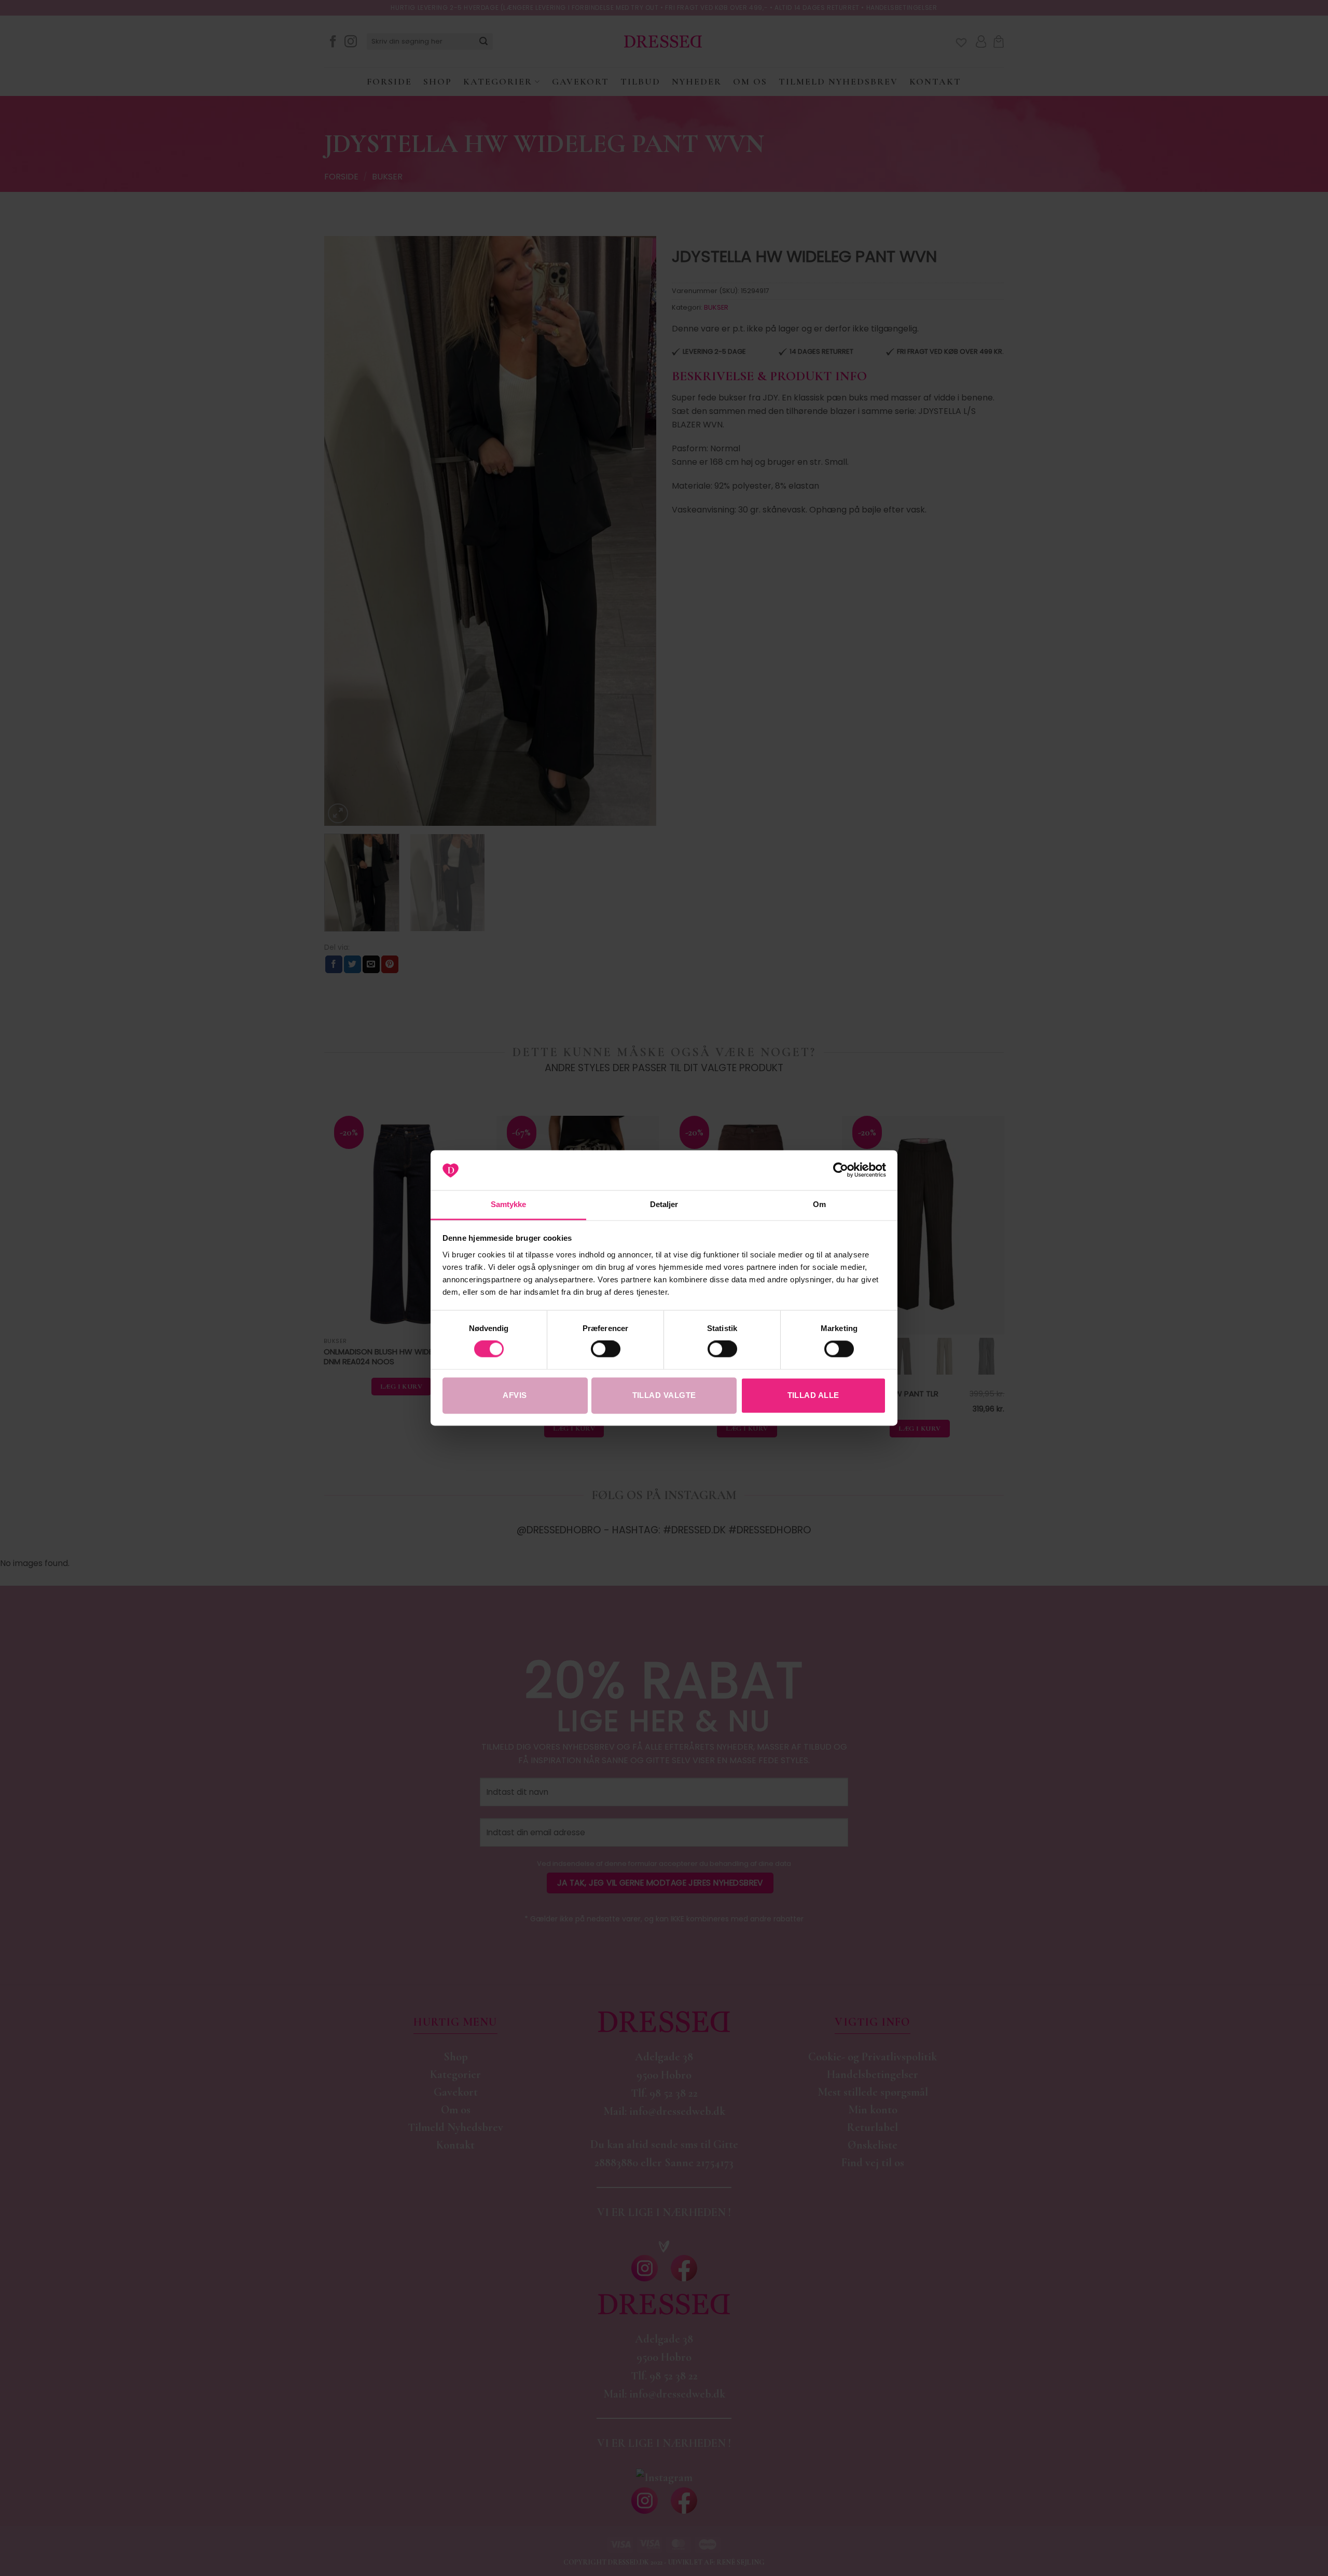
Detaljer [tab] (664, 1204)
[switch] (606, 1349)
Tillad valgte (664, 1395)
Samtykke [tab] (509, 1204)
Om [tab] (819, 1204)
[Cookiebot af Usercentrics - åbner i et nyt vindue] (841, 1170)
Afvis (515, 1395)
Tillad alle (813, 1395)
